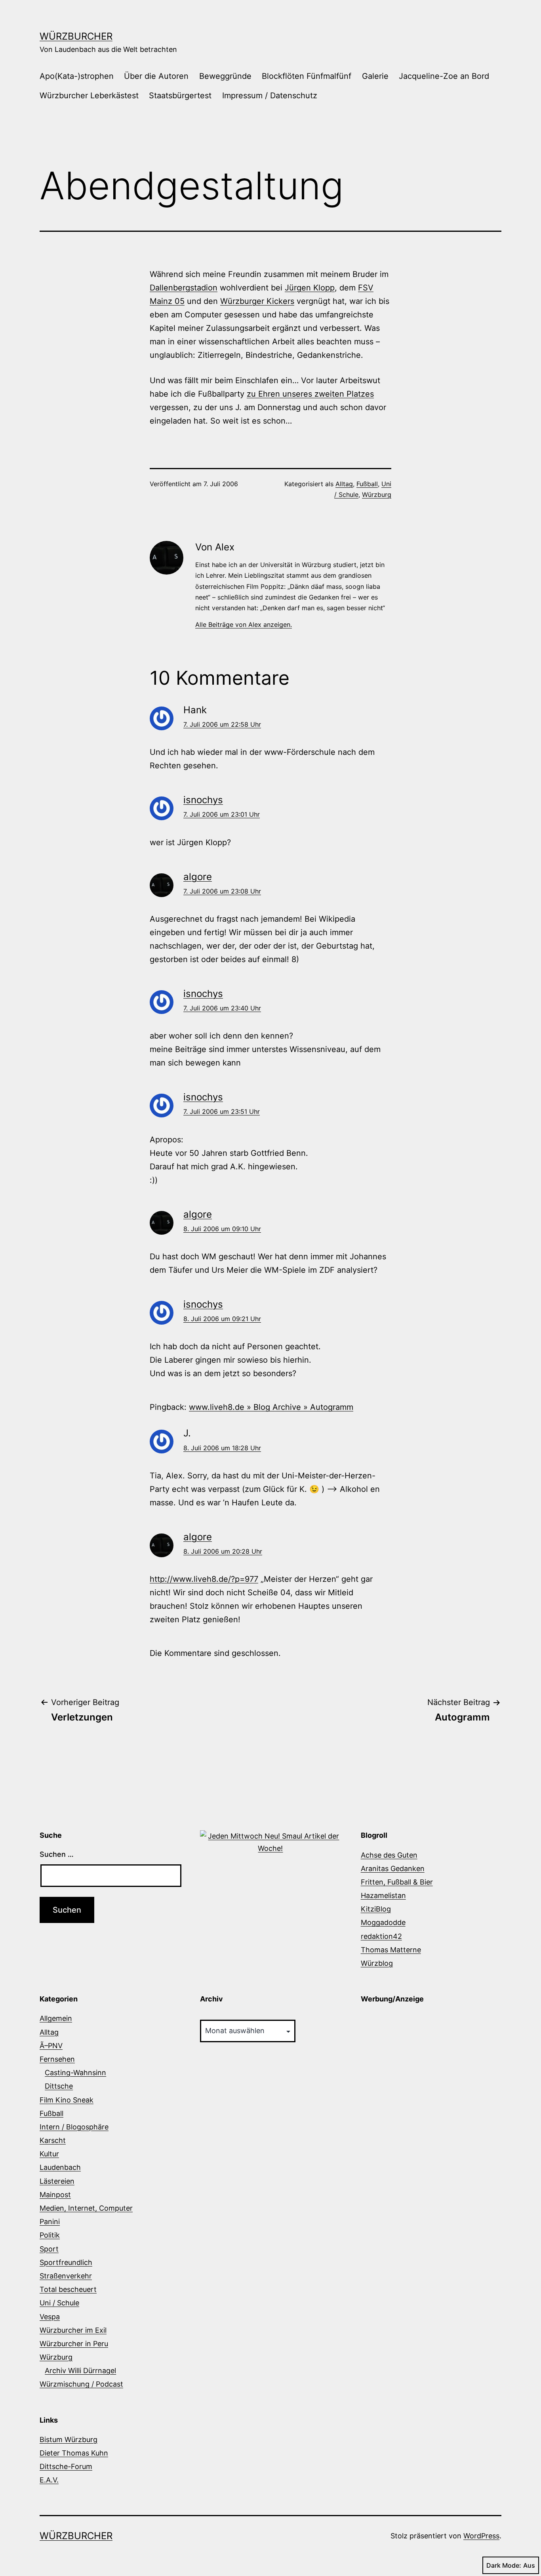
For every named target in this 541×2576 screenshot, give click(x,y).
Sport (49, 2249)
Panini (50, 2222)
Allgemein (56, 2018)
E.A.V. (49, 2480)
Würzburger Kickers (257, 301)
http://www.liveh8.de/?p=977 (204, 1579)
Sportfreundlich (66, 2262)
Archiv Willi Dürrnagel (80, 2371)
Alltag (344, 484)
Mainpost (55, 2195)
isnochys (203, 800)
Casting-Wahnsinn (75, 2073)
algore (198, 877)
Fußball (367, 484)
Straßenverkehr (66, 2276)
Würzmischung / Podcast (81, 2384)
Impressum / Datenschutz (270, 95)
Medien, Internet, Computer (86, 2208)
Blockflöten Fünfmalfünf (307, 76)
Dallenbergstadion (184, 288)
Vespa (50, 2317)
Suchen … (57, 1854)
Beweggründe (225, 76)
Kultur (49, 2154)
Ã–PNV (51, 2046)
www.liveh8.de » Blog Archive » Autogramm (271, 1407)
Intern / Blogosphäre (74, 2127)
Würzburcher (76, 36)
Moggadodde (383, 1922)
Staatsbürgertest (180, 95)
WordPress (481, 2536)
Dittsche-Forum (66, 2466)
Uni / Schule (59, 2303)
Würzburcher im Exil (73, 2330)
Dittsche (59, 2086)
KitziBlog (376, 1909)
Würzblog (377, 1963)
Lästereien (57, 2181)
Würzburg (377, 495)
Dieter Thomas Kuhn (74, 2453)
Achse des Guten (389, 1855)
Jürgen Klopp (310, 288)
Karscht (53, 2140)
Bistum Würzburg (69, 2439)
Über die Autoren (156, 76)
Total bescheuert (68, 2289)
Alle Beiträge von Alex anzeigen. (244, 624)
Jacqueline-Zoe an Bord (444, 76)
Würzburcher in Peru (74, 2344)
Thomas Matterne (391, 1950)
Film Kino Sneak (67, 2100)
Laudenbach (60, 2167)
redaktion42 (381, 1936)
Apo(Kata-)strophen (77, 76)
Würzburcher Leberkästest (89, 95)
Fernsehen (57, 2059)
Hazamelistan (383, 1895)
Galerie (375, 76)
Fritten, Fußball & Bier (397, 1882)
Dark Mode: (504, 2565)
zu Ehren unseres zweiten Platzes (310, 394)
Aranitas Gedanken (393, 1869)
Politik (50, 2235)
